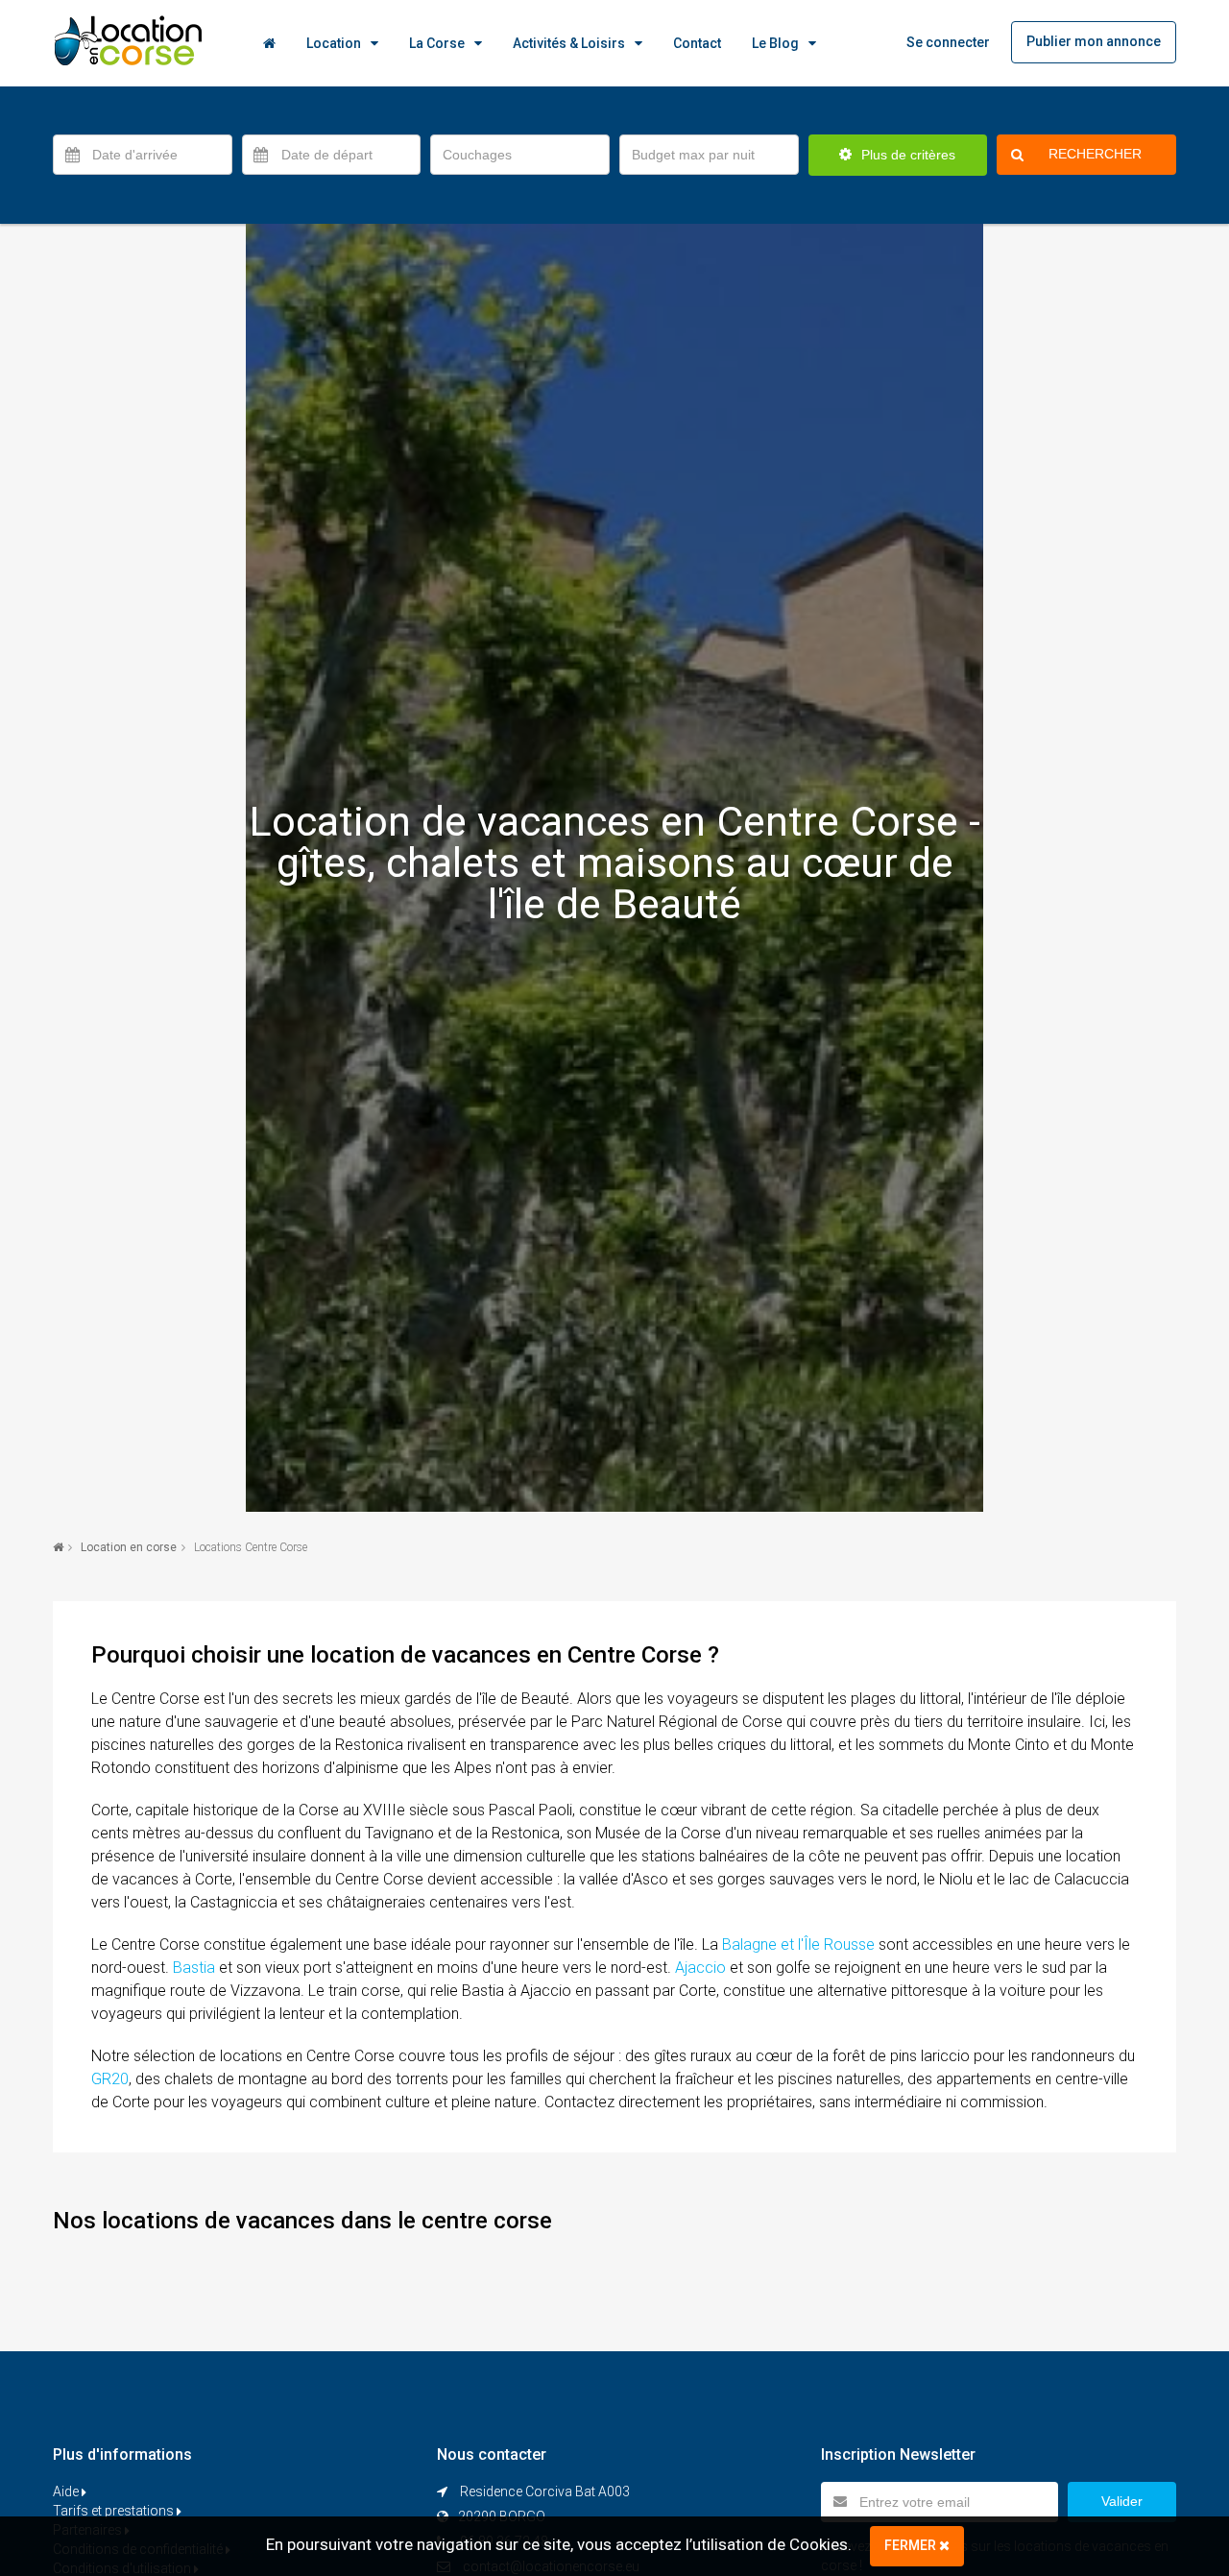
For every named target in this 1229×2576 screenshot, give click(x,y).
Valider (1122, 2501)
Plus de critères (906, 155)
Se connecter (948, 42)
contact (697, 43)
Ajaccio (700, 1968)
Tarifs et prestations (115, 2511)
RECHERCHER (1095, 154)
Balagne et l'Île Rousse (798, 1944)
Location (334, 43)
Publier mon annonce (1094, 41)
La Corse (437, 43)
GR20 (110, 2079)
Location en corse (129, 1547)
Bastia (194, 1968)
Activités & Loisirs (569, 43)
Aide (67, 2491)
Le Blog (775, 43)
